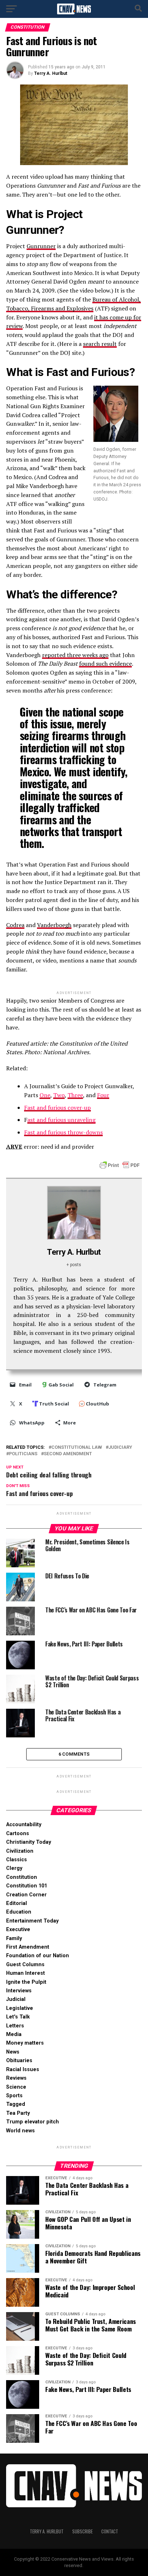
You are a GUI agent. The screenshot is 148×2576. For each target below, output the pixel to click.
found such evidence (105, 664)
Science (16, 2087)
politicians (23, 1454)
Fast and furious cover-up (57, 1108)
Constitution (22, 1877)
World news (20, 2131)
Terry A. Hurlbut (51, 73)
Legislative (20, 2008)
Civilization (20, 1851)
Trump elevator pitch (33, 2122)
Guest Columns (25, 1965)
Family (14, 1938)
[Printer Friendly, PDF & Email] (120, 1164)
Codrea (15, 925)
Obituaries (19, 2061)
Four (103, 1095)
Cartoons (18, 1834)
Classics (17, 1860)
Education (19, 1912)
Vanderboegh (54, 925)
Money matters (25, 2043)
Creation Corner (26, 1895)
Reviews (16, 2078)
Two (59, 1095)
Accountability (24, 1825)
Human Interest (26, 1973)
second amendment (68, 1454)
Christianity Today (29, 1842)
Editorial (17, 1903)
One (45, 1095)
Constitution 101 (27, 1886)
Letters (15, 2026)
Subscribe (82, 2531)
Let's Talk (18, 2017)
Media (14, 2034)
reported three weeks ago (75, 655)
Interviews (19, 1991)
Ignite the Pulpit (26, 1982)
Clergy (14, 1868)
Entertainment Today (32, 1921)
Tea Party (18, 2113)
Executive (18, 1929)
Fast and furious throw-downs (63, 1132)
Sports (14, 2096)
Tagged (16, 2104)
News (13, 2052)
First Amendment (28, 1947)
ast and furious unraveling (61, 1120)
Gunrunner (41, 246)
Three (75, 1095)
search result (100, 344)
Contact (110, 2531)
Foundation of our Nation (38, 1956)
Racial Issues (23, 2070)
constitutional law (77, 1448)
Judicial (16, 1999)
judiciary (120, 1448)
